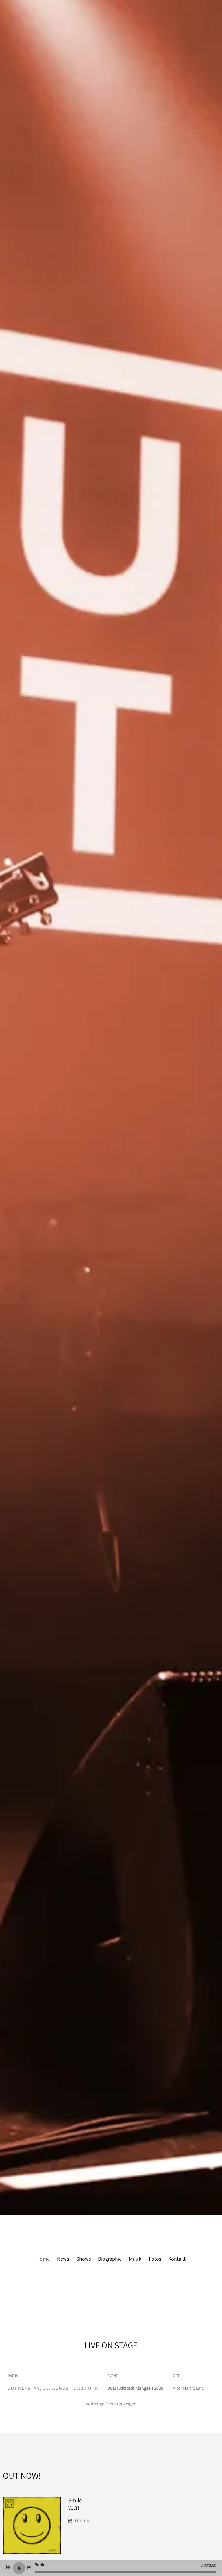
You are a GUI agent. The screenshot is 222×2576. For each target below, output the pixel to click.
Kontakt (177, 2259)
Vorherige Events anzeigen (111, 2404)
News (63, 2259)
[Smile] (32, 2525)
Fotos (155, 2259)
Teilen (82, 2521)
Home (43, 2259)
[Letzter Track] (8, 2567)
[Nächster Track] (29, 2567)
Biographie (110, 2259)
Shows (84, 2259)
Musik (135, 2259)
